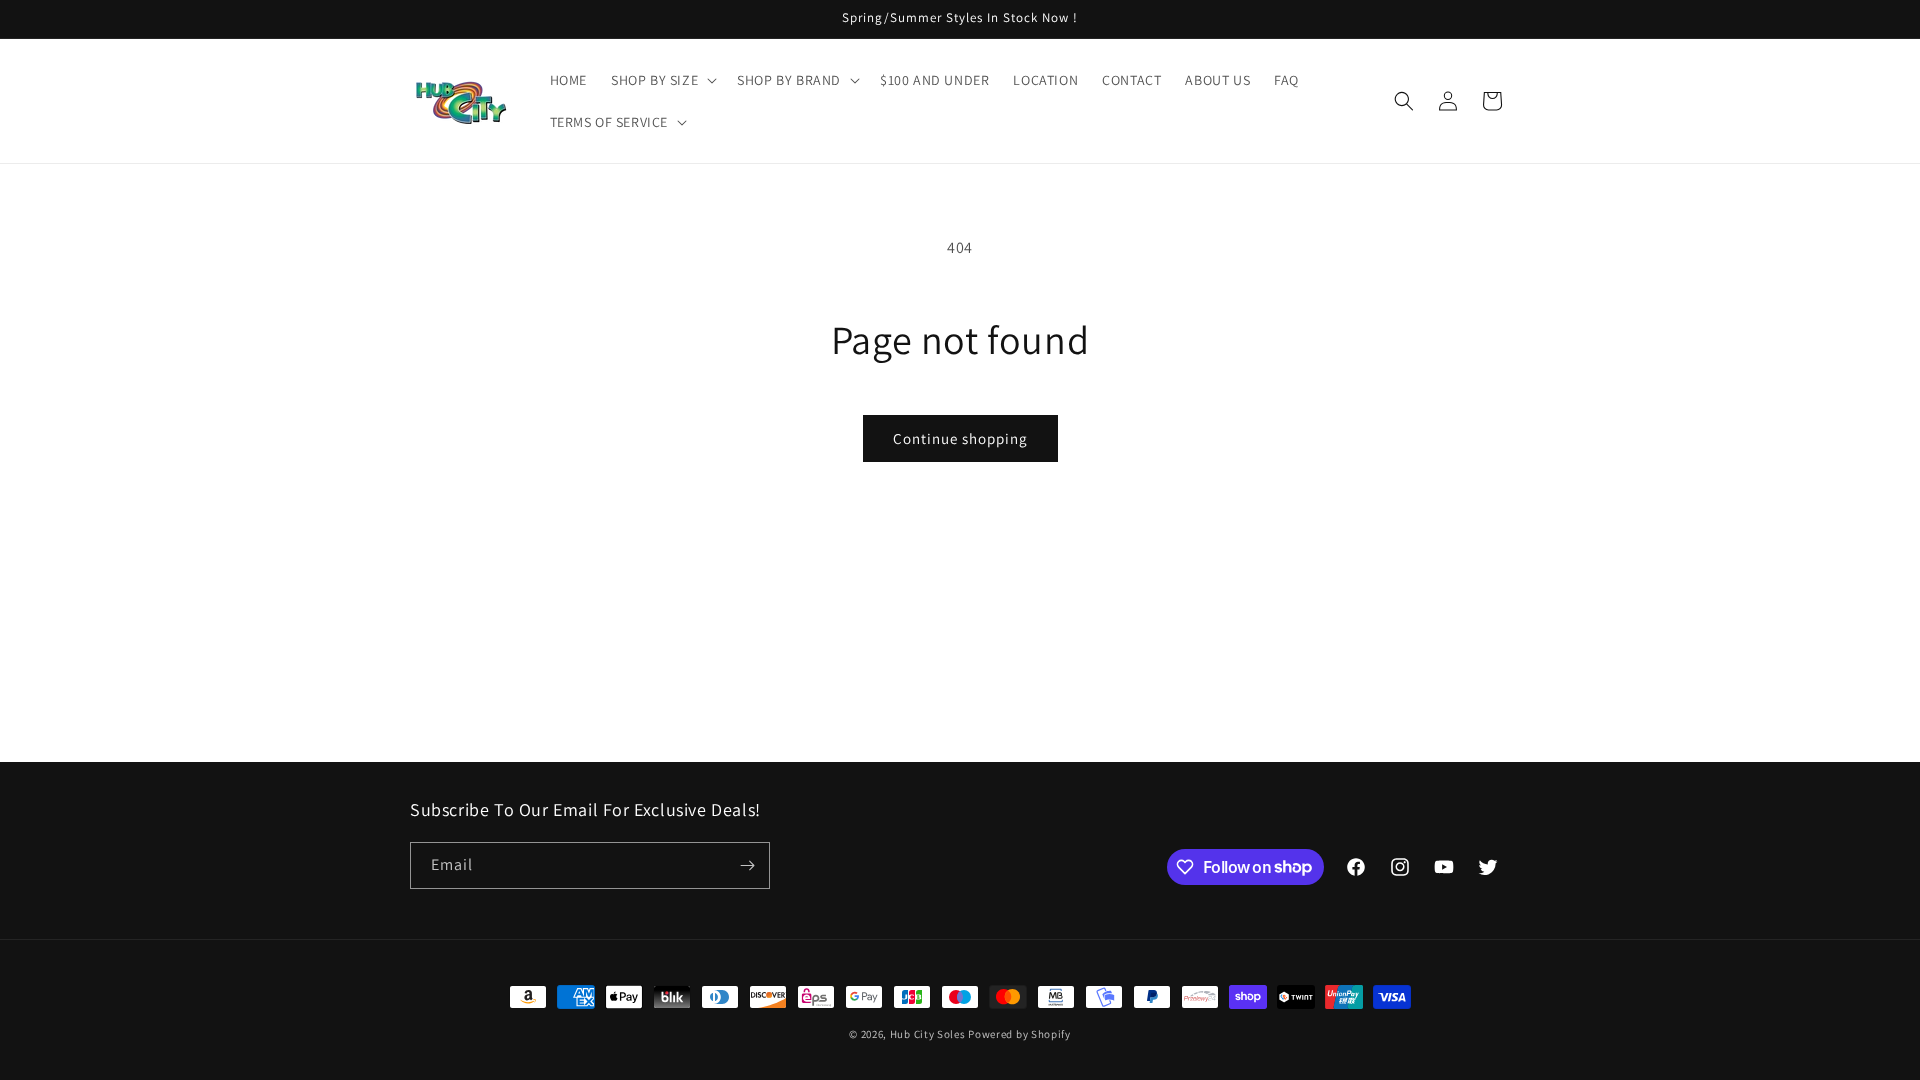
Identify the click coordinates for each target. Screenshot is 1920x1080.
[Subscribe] (747, 865)
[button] (662, 80)
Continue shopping (960, 438)
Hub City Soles (928, 1034)
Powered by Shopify (1019, 1034)
